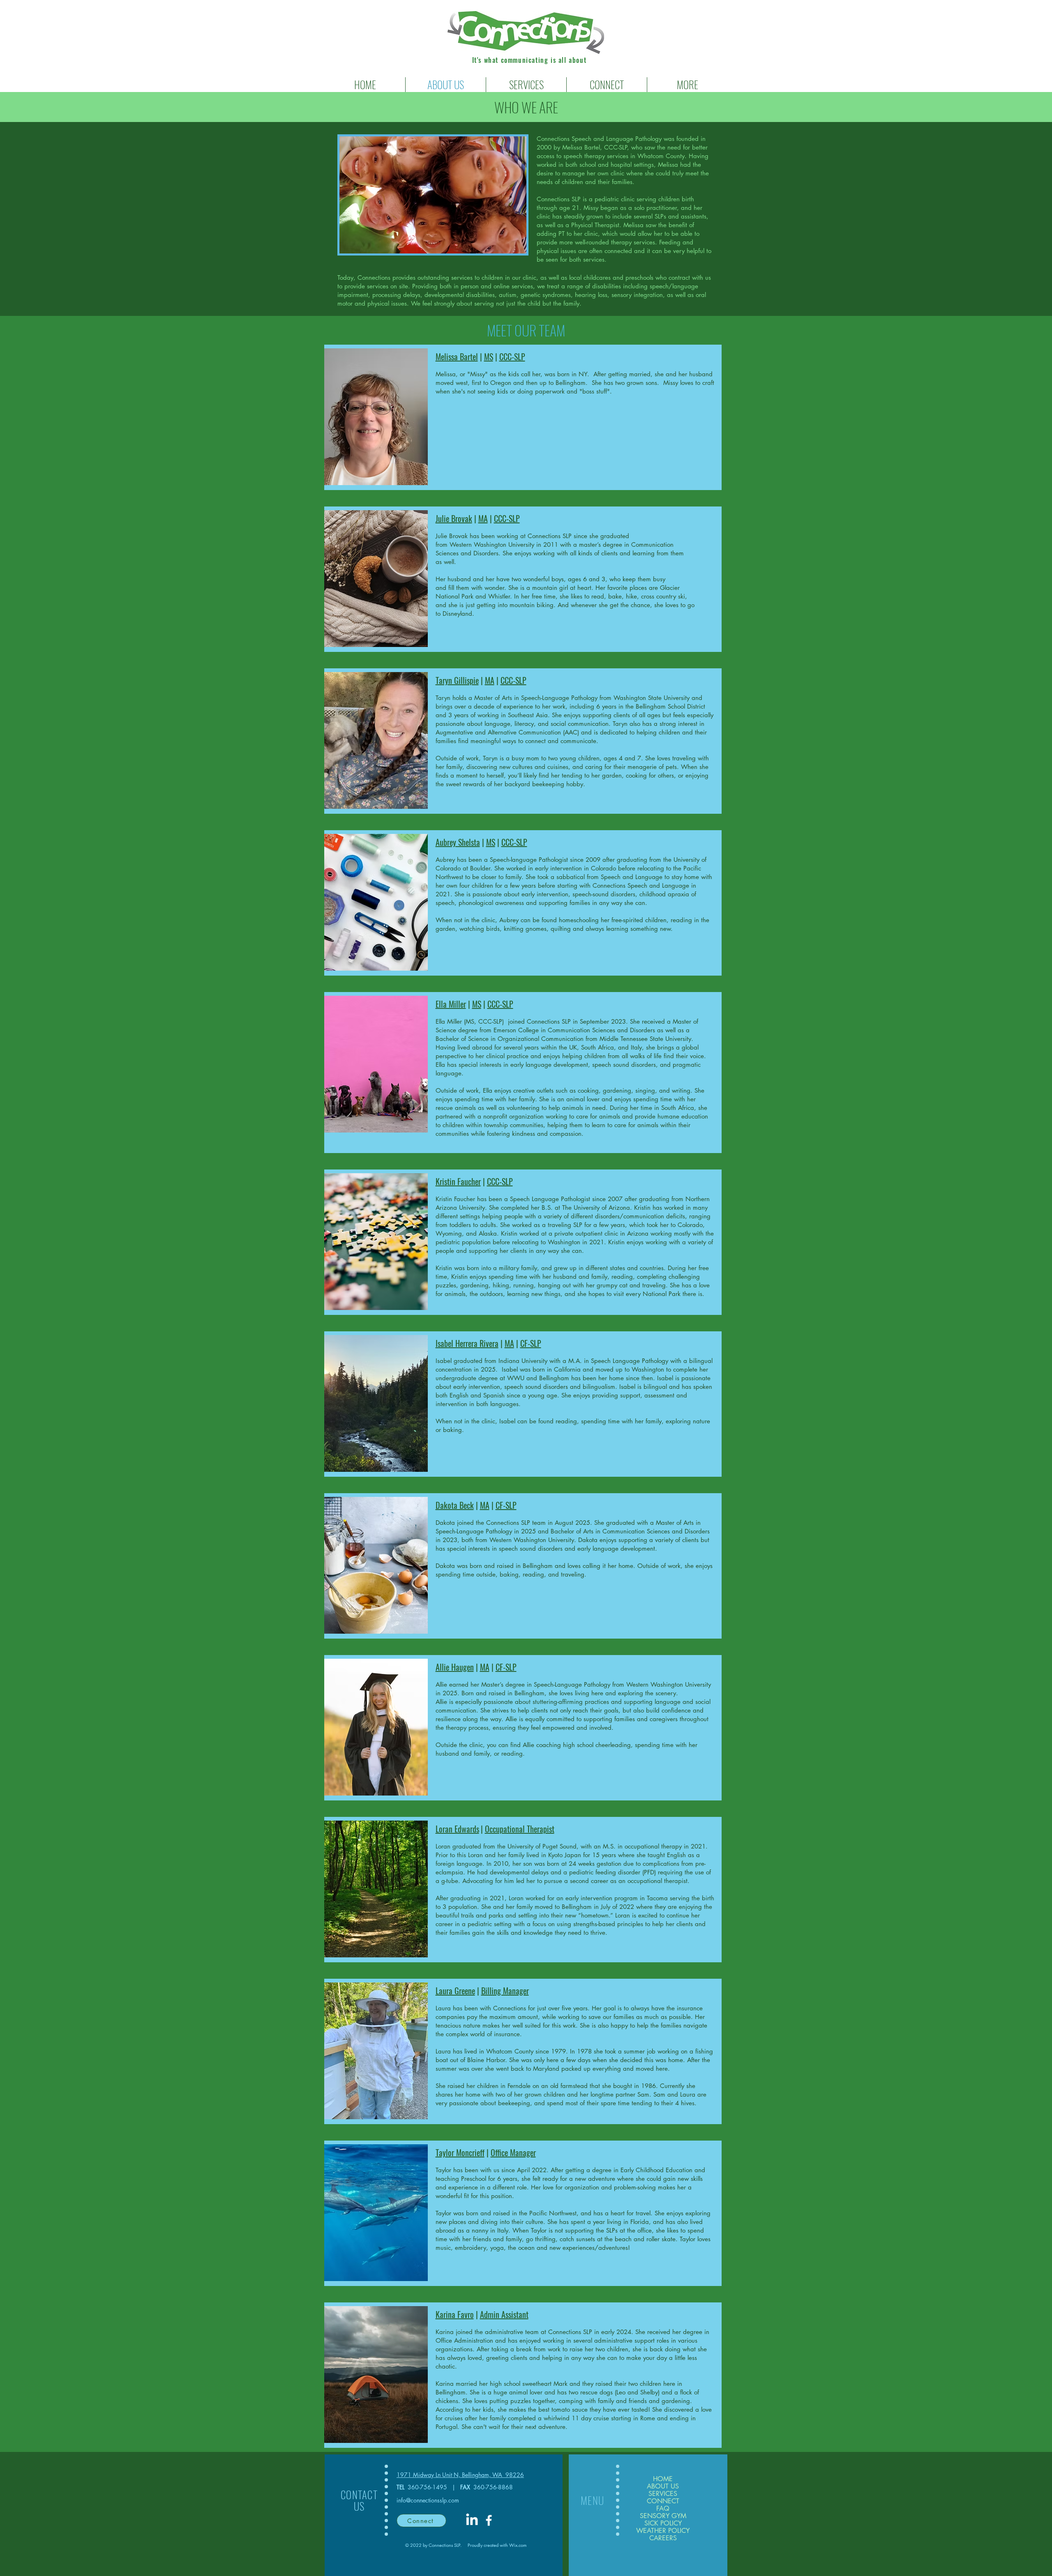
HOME (663, 2479)
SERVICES (663, 2494)
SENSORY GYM (663, 2516)
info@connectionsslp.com (428, 2500)
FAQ (663, 2509)
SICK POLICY (663, 2523)
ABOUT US (663, 2486)
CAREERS (663, 2538)
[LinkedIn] (472, 2520)
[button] (526, 85)
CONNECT (663, 2501)
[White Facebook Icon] (489, 2520)
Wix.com (518, 2545)
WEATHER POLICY (663, 2531)
